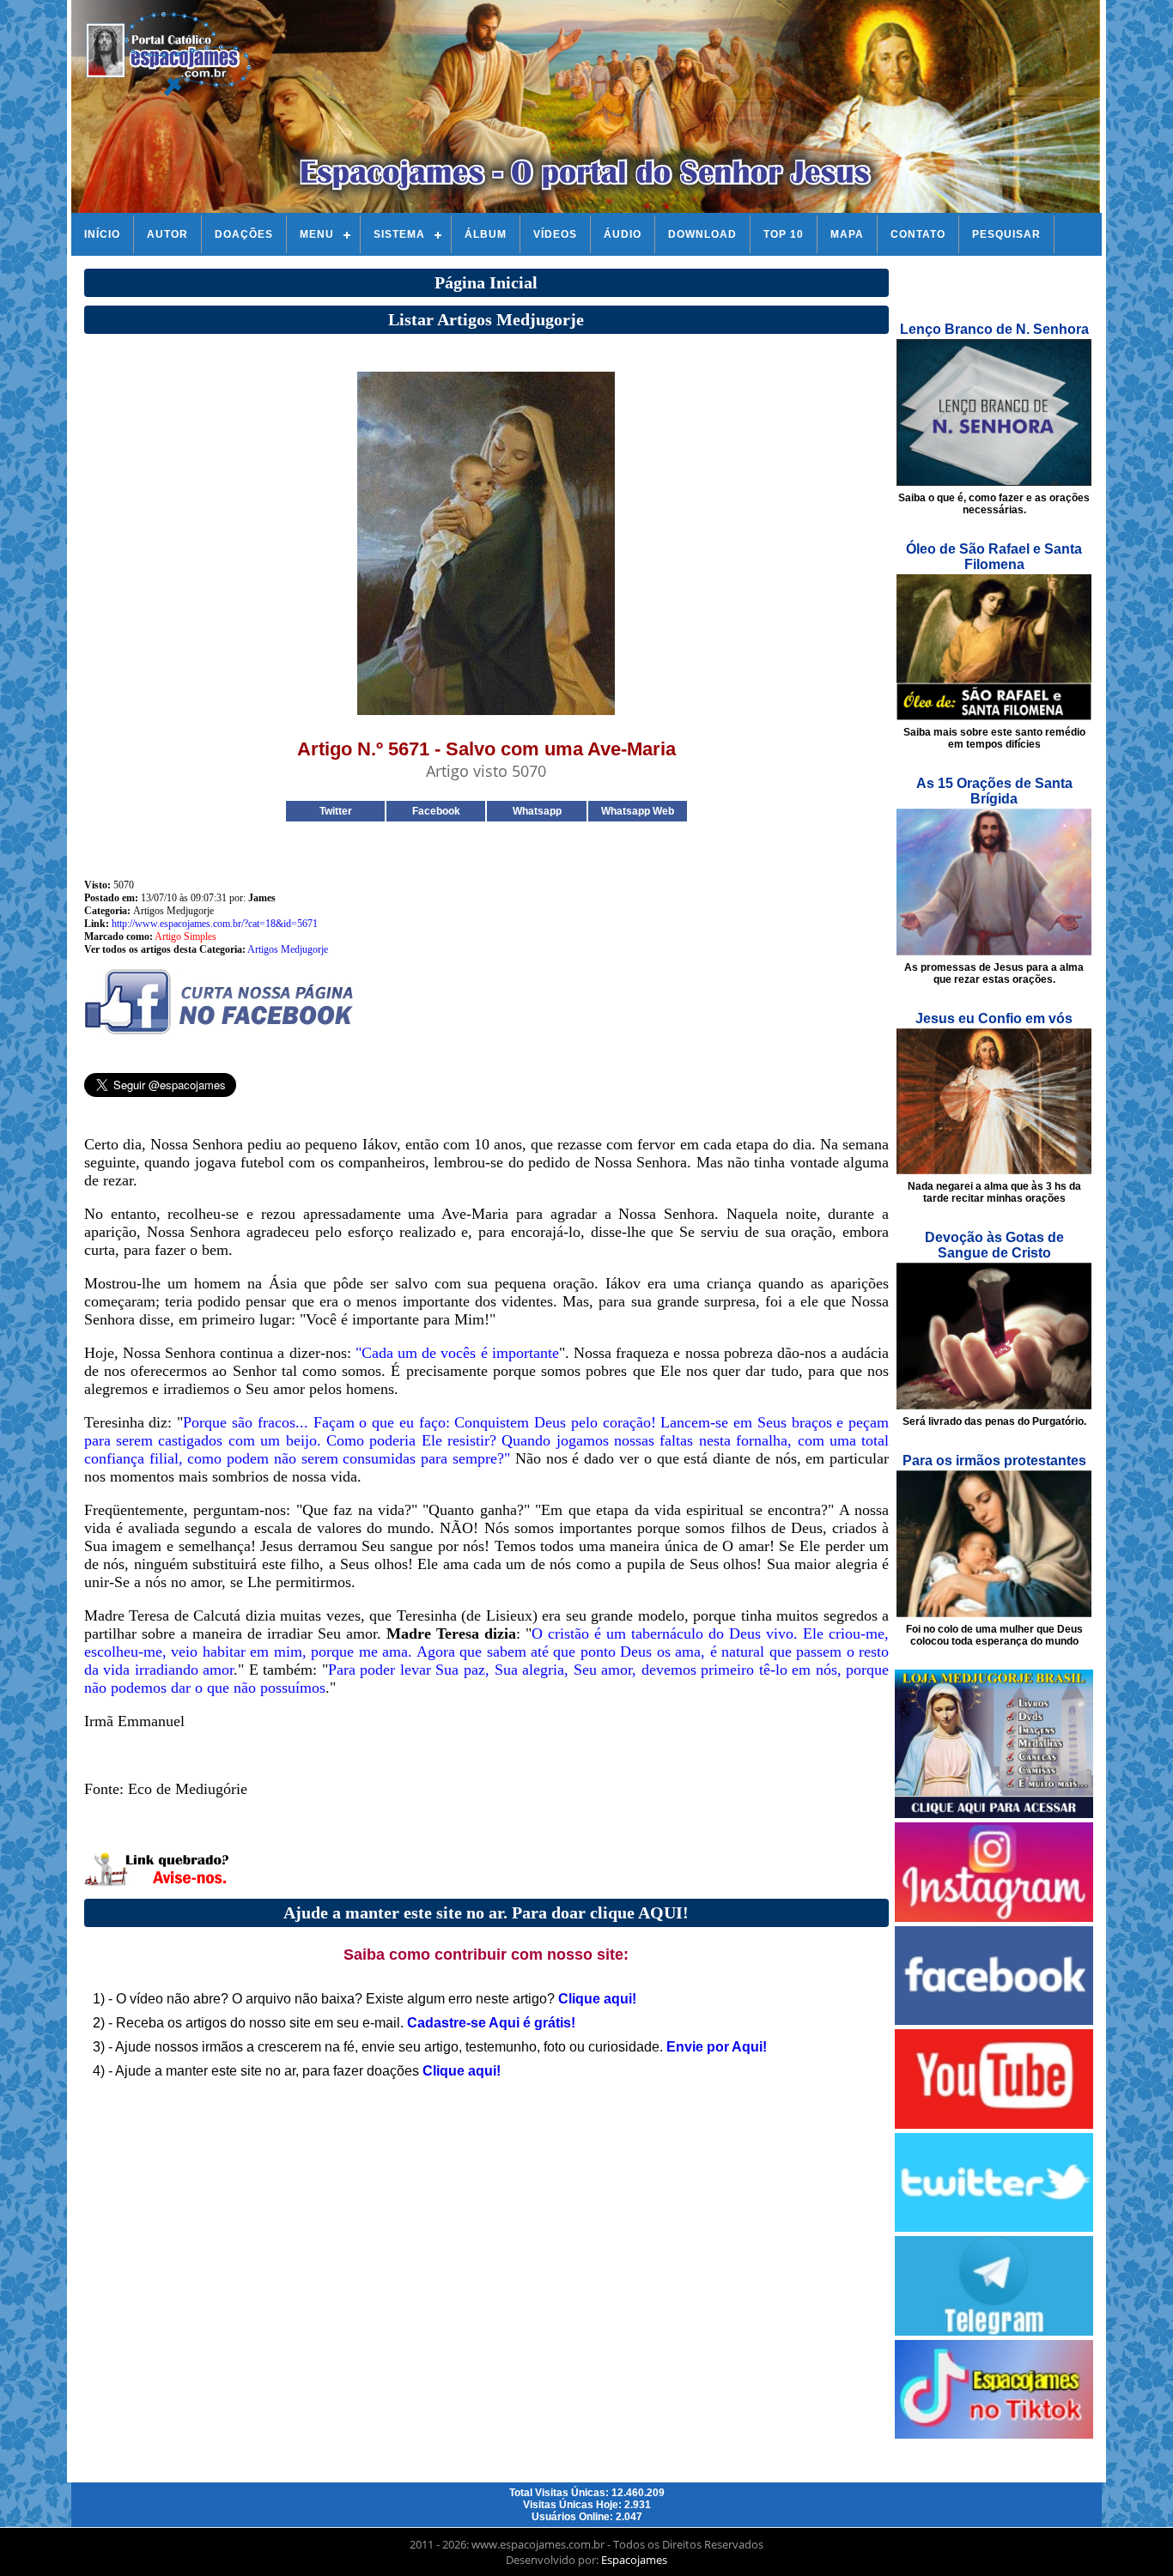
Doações (244, 234)
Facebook (436, 811)
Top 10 (784, 234)
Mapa (847, 234)
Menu (317, 234)
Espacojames (634, 2560)
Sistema (399, 234)
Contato (918, 234)
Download (702, 234)
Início (102, 234)
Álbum (486, 234)
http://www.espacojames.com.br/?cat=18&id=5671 (215, 924)
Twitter (336, 811)
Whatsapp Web (638, 811)
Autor (167, 234)
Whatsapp (537, 811)
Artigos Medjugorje (288, 949)
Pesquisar (1006, 234)
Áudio (623, 234)
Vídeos (555, 234)
